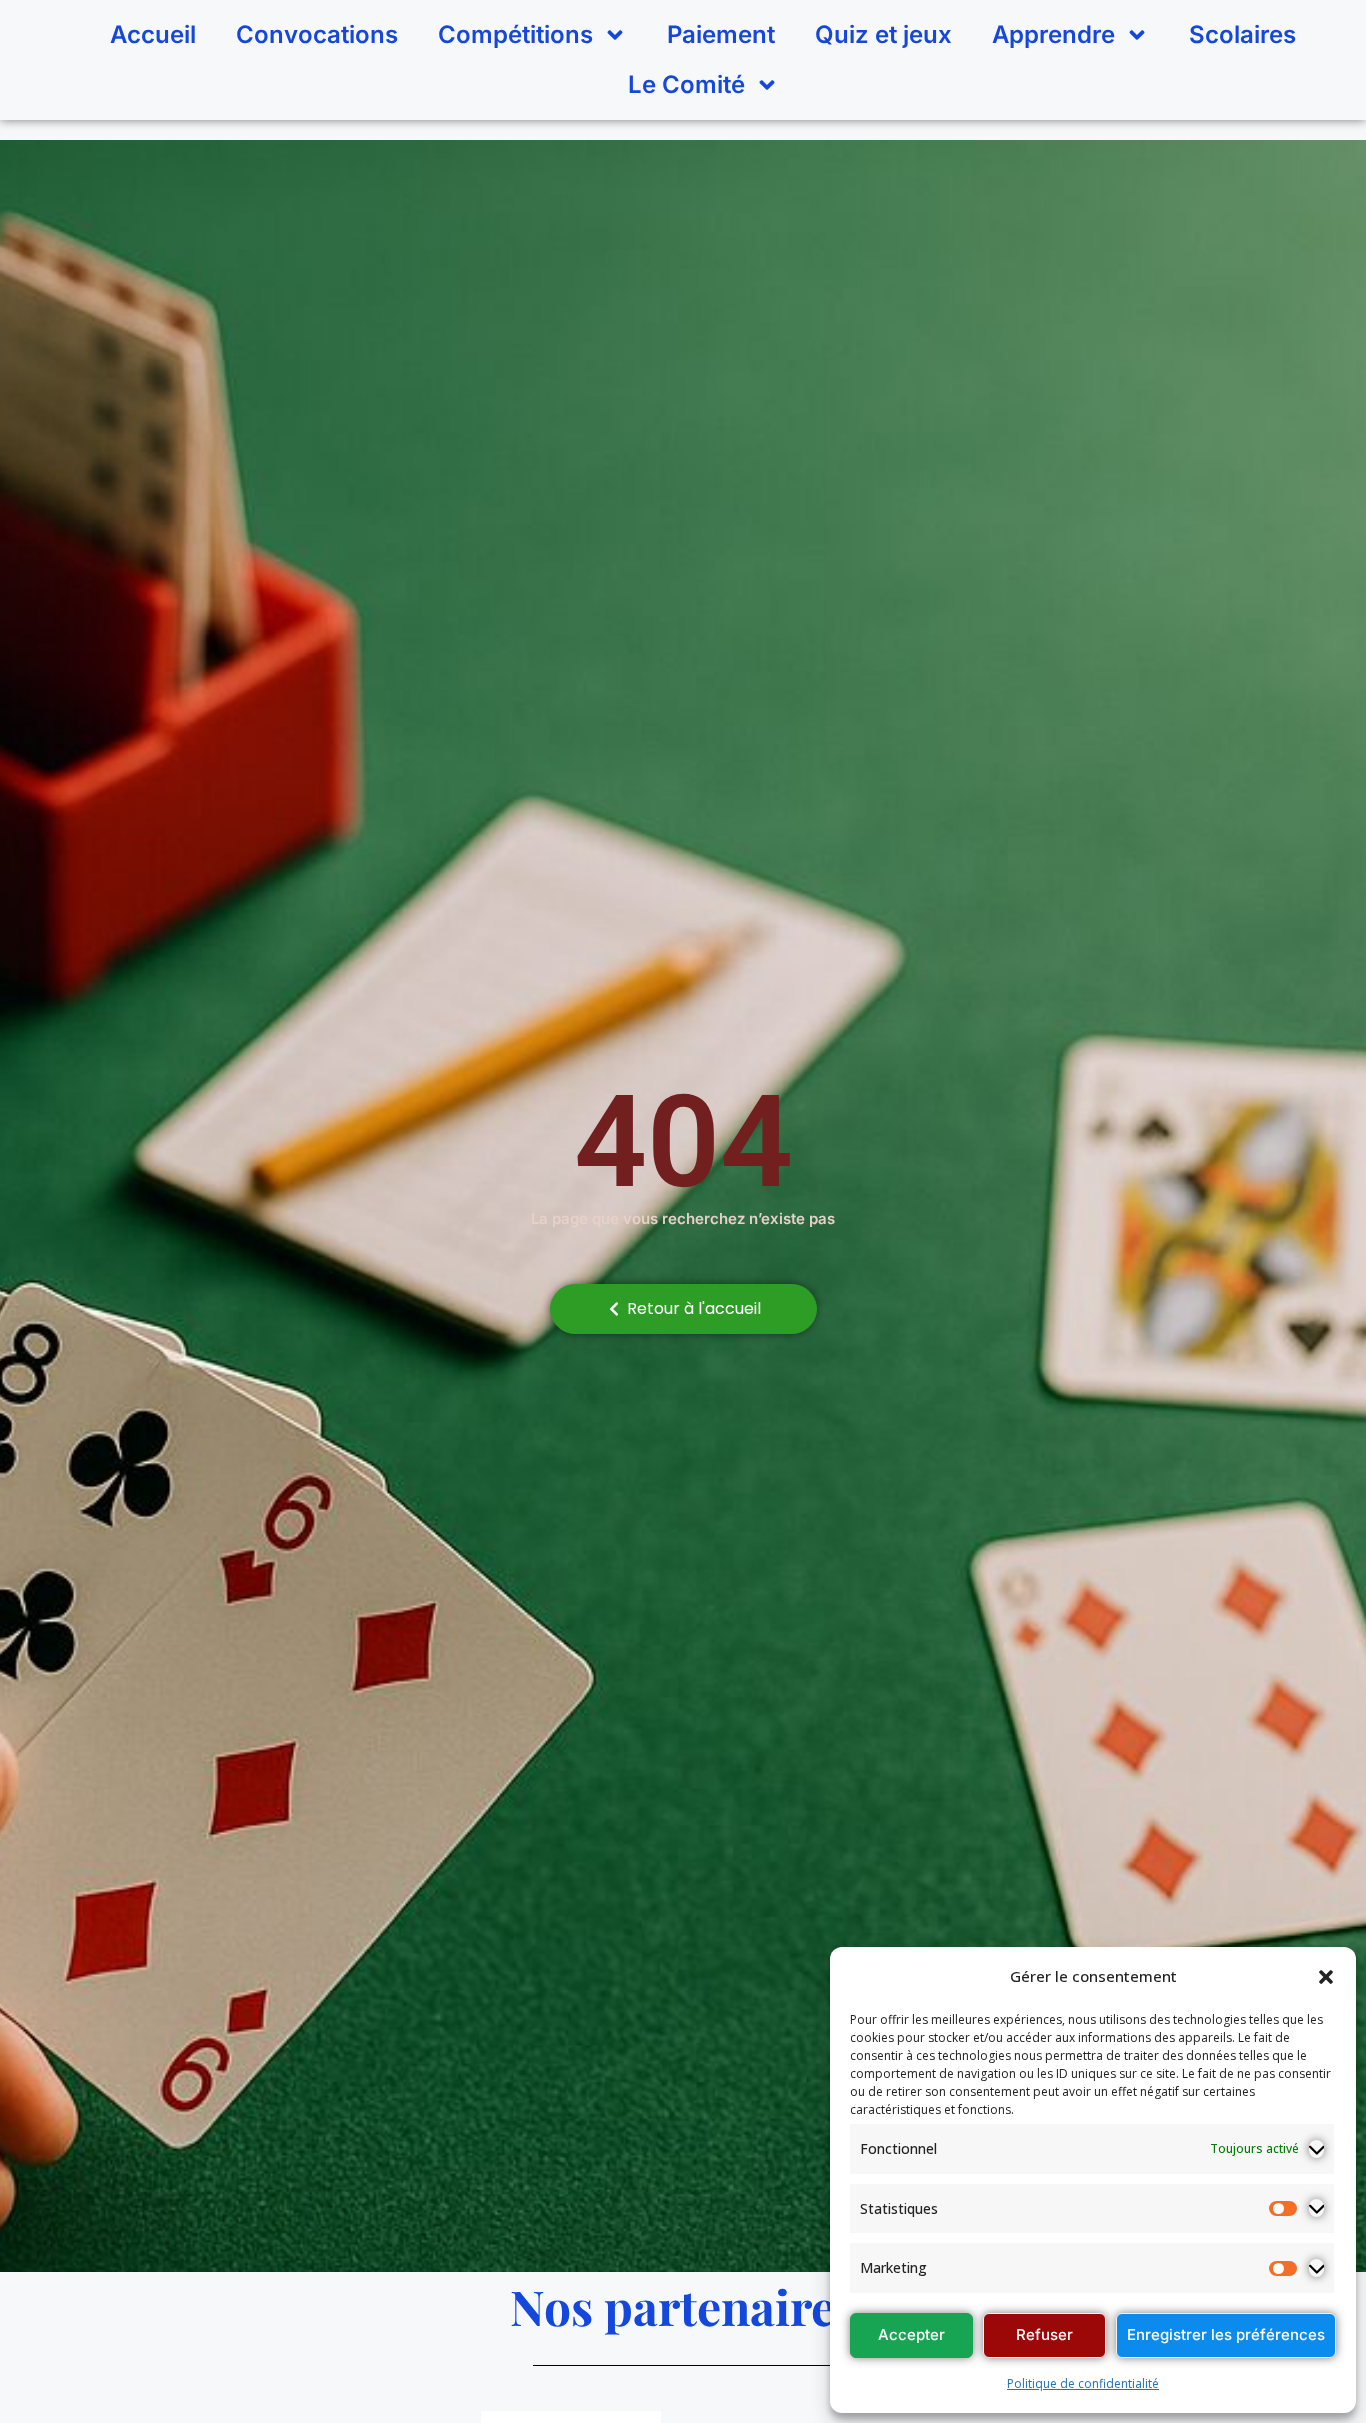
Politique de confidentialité (1083, 2383)
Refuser (1044, 2334)
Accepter (911, 2334)
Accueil (153, 34)
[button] (1326, 1977)
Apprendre (1053, 34)
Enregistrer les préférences (1226, 2334)
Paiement (721, 34)
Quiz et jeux (883, 34)
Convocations (317, 34)
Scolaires (1242, 34)
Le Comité (686, 84)
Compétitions (515, 34)
